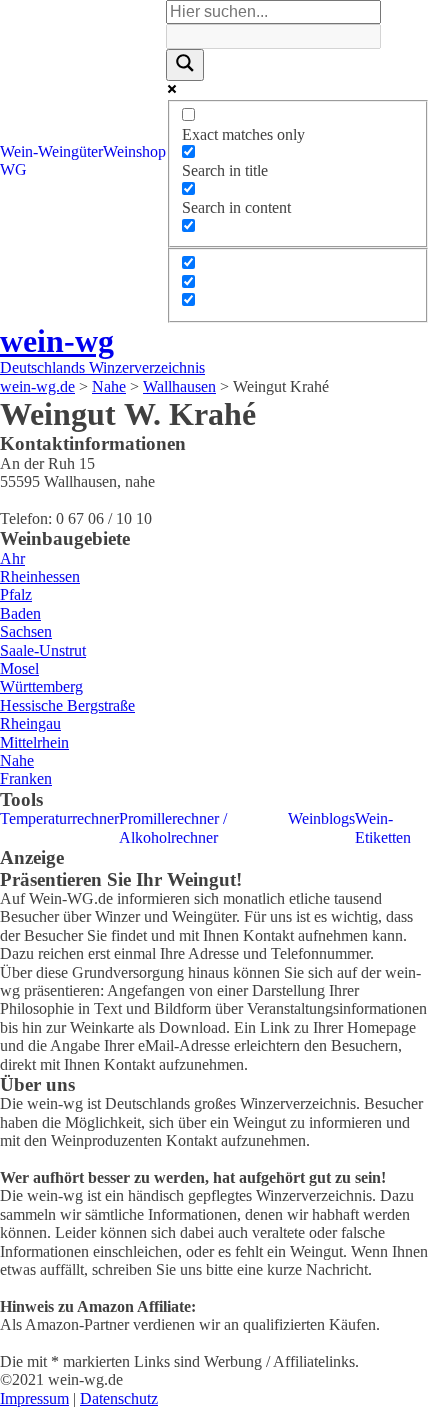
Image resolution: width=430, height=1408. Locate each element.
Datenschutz (119, 1398)
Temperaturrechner (59, 818)
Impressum (34, 1398)
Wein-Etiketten (383, 827)
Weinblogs (321, 818)
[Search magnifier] (185, 65)
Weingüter (70, 151)
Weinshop (134, 151)
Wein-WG (19, 160)
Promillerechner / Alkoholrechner (173, 827)
